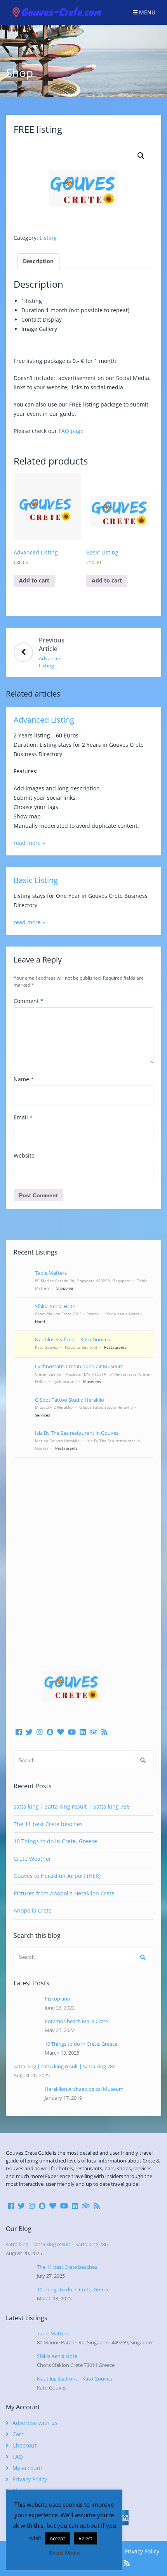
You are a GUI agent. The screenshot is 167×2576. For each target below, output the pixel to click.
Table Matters (53, 2333)
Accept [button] (57, 2538)
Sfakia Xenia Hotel (58, 2356)
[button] (141, 156)
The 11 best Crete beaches (48, 1824)
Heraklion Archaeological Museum (84, 2089)
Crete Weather (32, 1859)
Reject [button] (85, 2538)
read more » (29, 843)
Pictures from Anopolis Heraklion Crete (64, 1893)
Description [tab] (38, 261)
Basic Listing (36, 880)
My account (27, 2468)
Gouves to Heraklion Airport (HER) (57, 1876)
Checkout (24, 2445)
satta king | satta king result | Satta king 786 (72, 1806)
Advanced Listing (44, 720)
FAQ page (71, 431)
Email (23, 1117)
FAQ (18, 2457)
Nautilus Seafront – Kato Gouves (74, 2379)
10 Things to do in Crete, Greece (55, 1841)
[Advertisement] (83, 1553)
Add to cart (34, 580)
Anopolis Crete (33, 1910)
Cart (18, 2434)
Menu (146, 12)
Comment (29, 1001)
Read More (64, 2553)
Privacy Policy (30, 2479)
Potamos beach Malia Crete (76, 2021)
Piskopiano (57, 1999)
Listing (48, 238)
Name (24, 1079)
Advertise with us (35, 2423)
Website (24, 1155)
